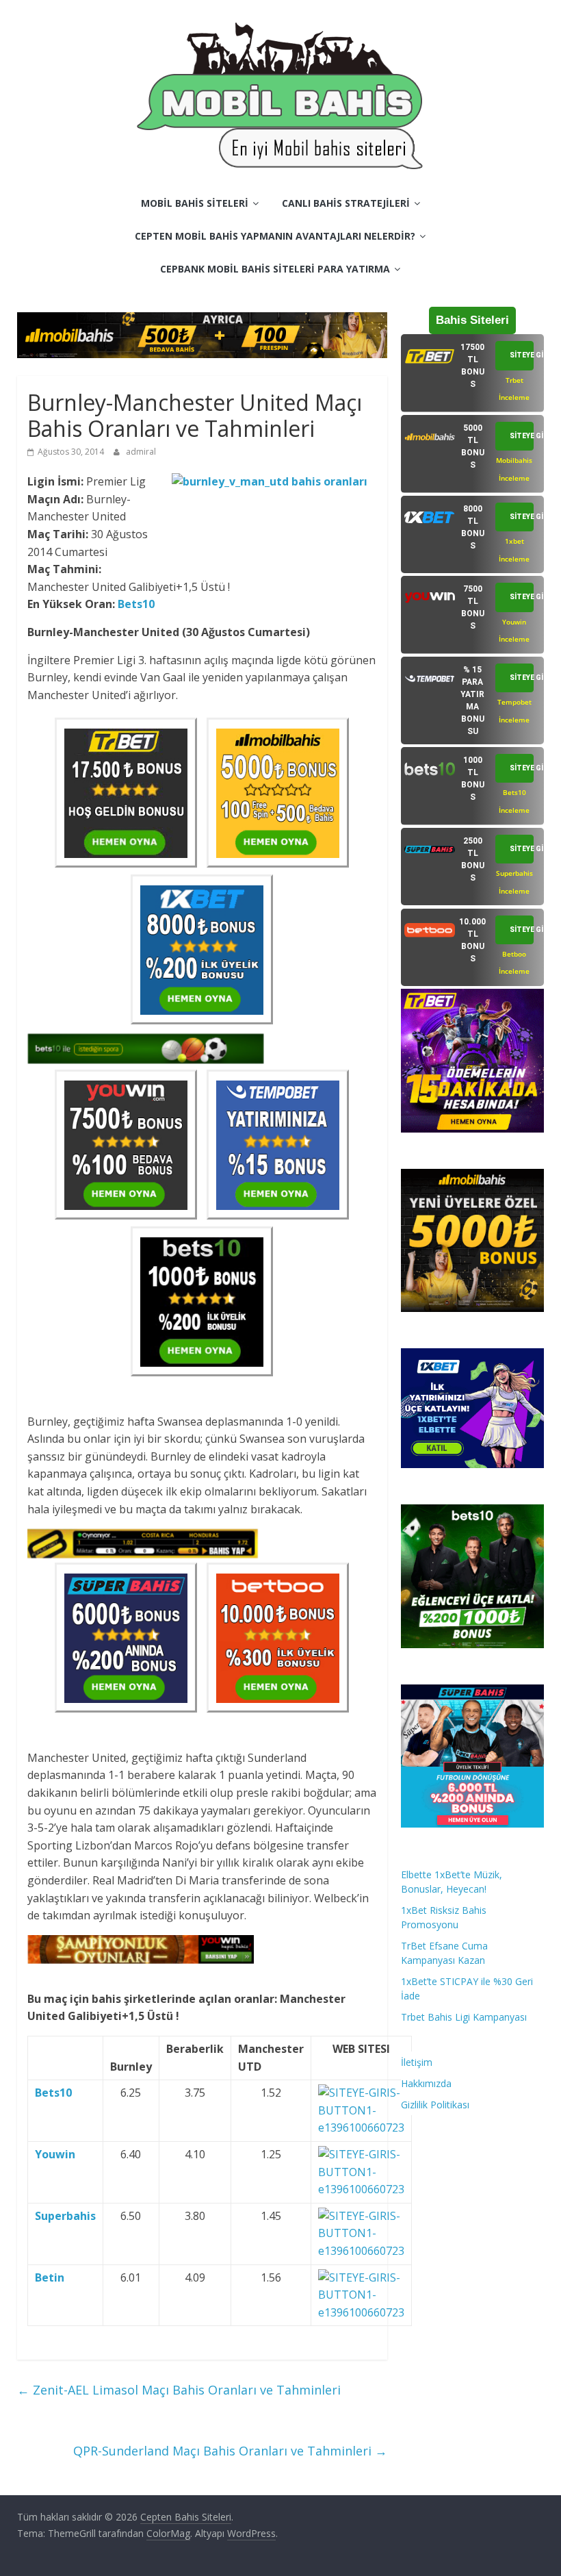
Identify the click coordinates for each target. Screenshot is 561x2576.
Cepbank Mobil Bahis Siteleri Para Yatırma (275, 269)
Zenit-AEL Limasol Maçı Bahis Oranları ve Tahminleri (179, 2390)
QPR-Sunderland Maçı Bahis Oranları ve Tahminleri (230, 2451)
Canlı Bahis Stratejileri (346, 203)
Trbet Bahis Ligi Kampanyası (464, 2017)
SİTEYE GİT (522, 355)
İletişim (417, 2062)
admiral (141, 452)
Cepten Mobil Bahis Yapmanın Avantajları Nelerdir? (275, 236)
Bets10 (136, 604)
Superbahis (65, 2216)
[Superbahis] (361, 2216)
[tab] (473, 373)
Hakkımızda (426, 2083)
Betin (50, 2277)
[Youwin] (361, 2154)
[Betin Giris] (361, 2277)
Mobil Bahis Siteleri (195, 203)
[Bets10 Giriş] (361, 2093)
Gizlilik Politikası (435, 2105)
